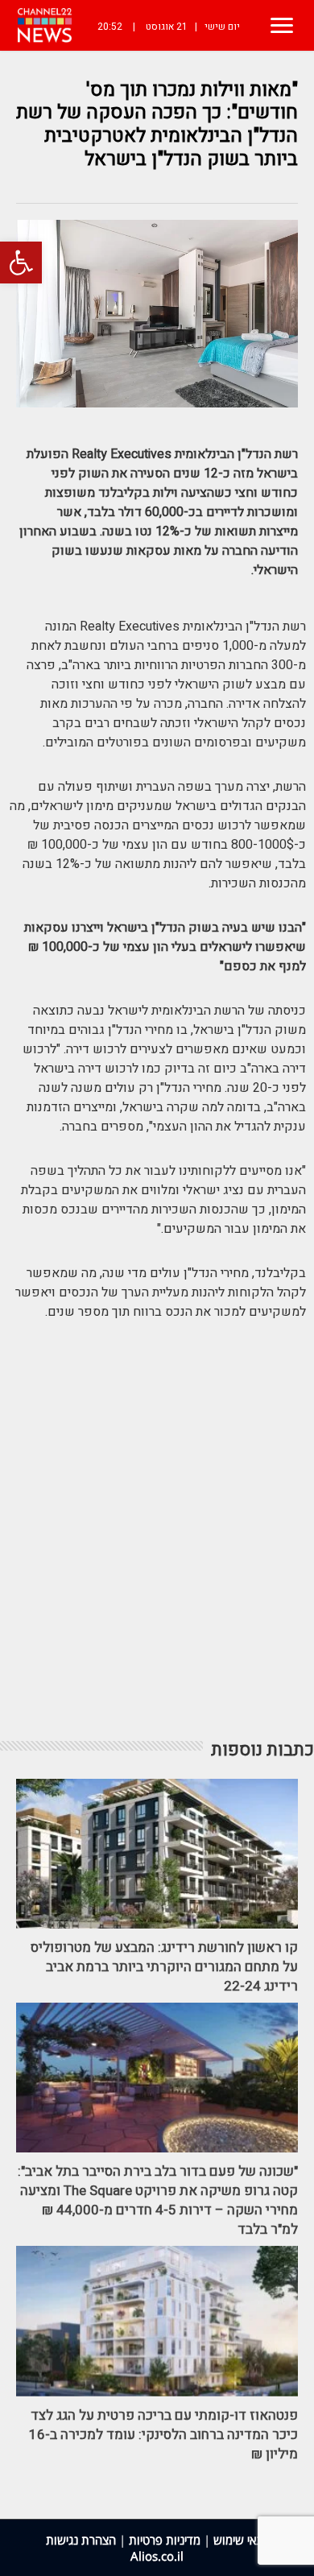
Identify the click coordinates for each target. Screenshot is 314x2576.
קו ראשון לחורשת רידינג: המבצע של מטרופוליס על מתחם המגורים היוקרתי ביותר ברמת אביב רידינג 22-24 (164, 1967)
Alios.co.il (157, 2556)
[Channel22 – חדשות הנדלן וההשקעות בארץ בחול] (45, 25)
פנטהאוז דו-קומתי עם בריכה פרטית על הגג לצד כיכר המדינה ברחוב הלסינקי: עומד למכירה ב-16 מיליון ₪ (163, 2435)
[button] (21, 263)
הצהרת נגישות (81, 2540)
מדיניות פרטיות (165, 2540)
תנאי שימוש (241, 2540)
